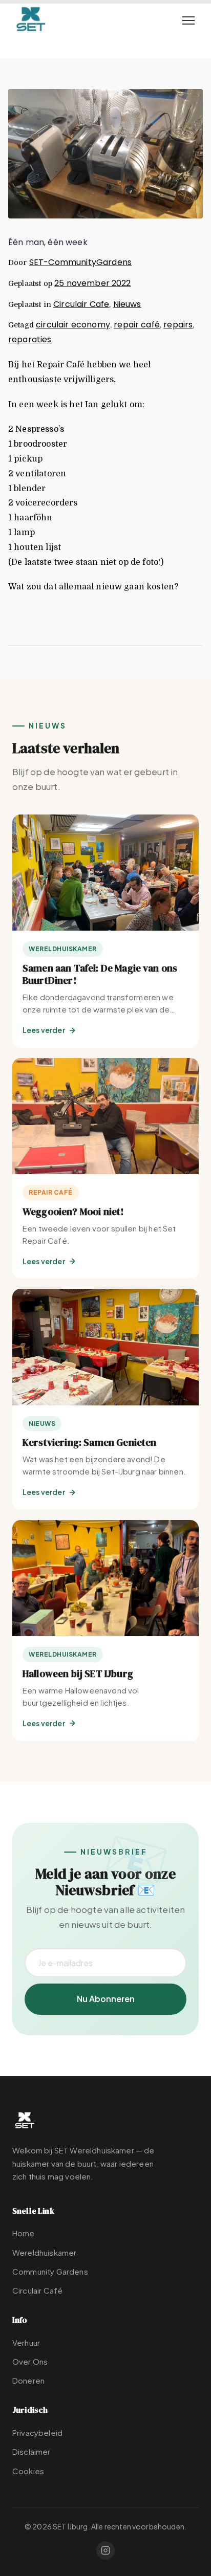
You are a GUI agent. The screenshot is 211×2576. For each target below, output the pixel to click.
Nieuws (127, 304)
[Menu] (188, 20)
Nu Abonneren (106, 1999)
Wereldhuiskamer (44, 2252)
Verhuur (26, 2342)
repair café (137, 325)
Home (24, 2233)
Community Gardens (50, 2271)
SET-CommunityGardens (80, 262)
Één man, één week (48, 242)
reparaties (30, 339)
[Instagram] (105, 2550)
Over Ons (30, 2361)
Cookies (28, 2471)
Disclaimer (31, 2451)
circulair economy (73, 325)
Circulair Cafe (81, 304)
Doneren (28, 2380)
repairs (178, 325)
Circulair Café (37, 2290)
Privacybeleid (37, 2432)
